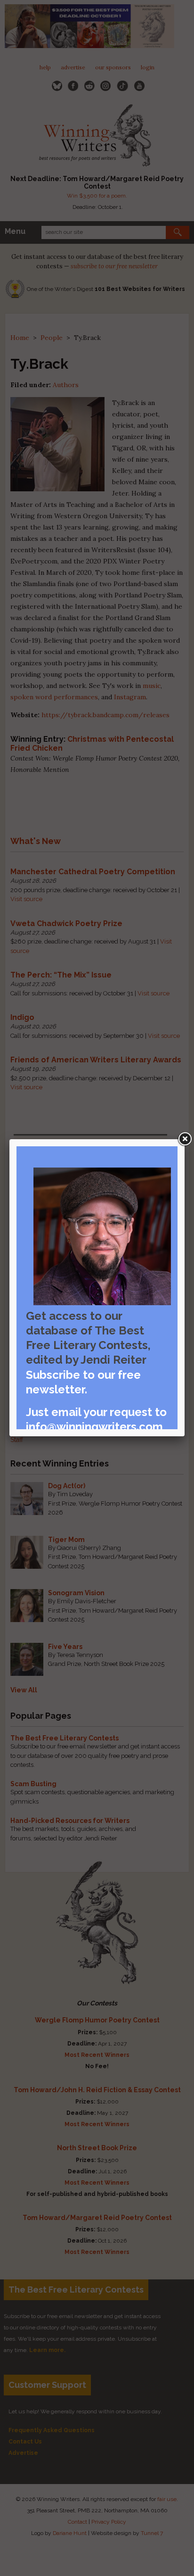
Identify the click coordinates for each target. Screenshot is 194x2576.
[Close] (185, 1139)
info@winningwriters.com (94, 1427)
